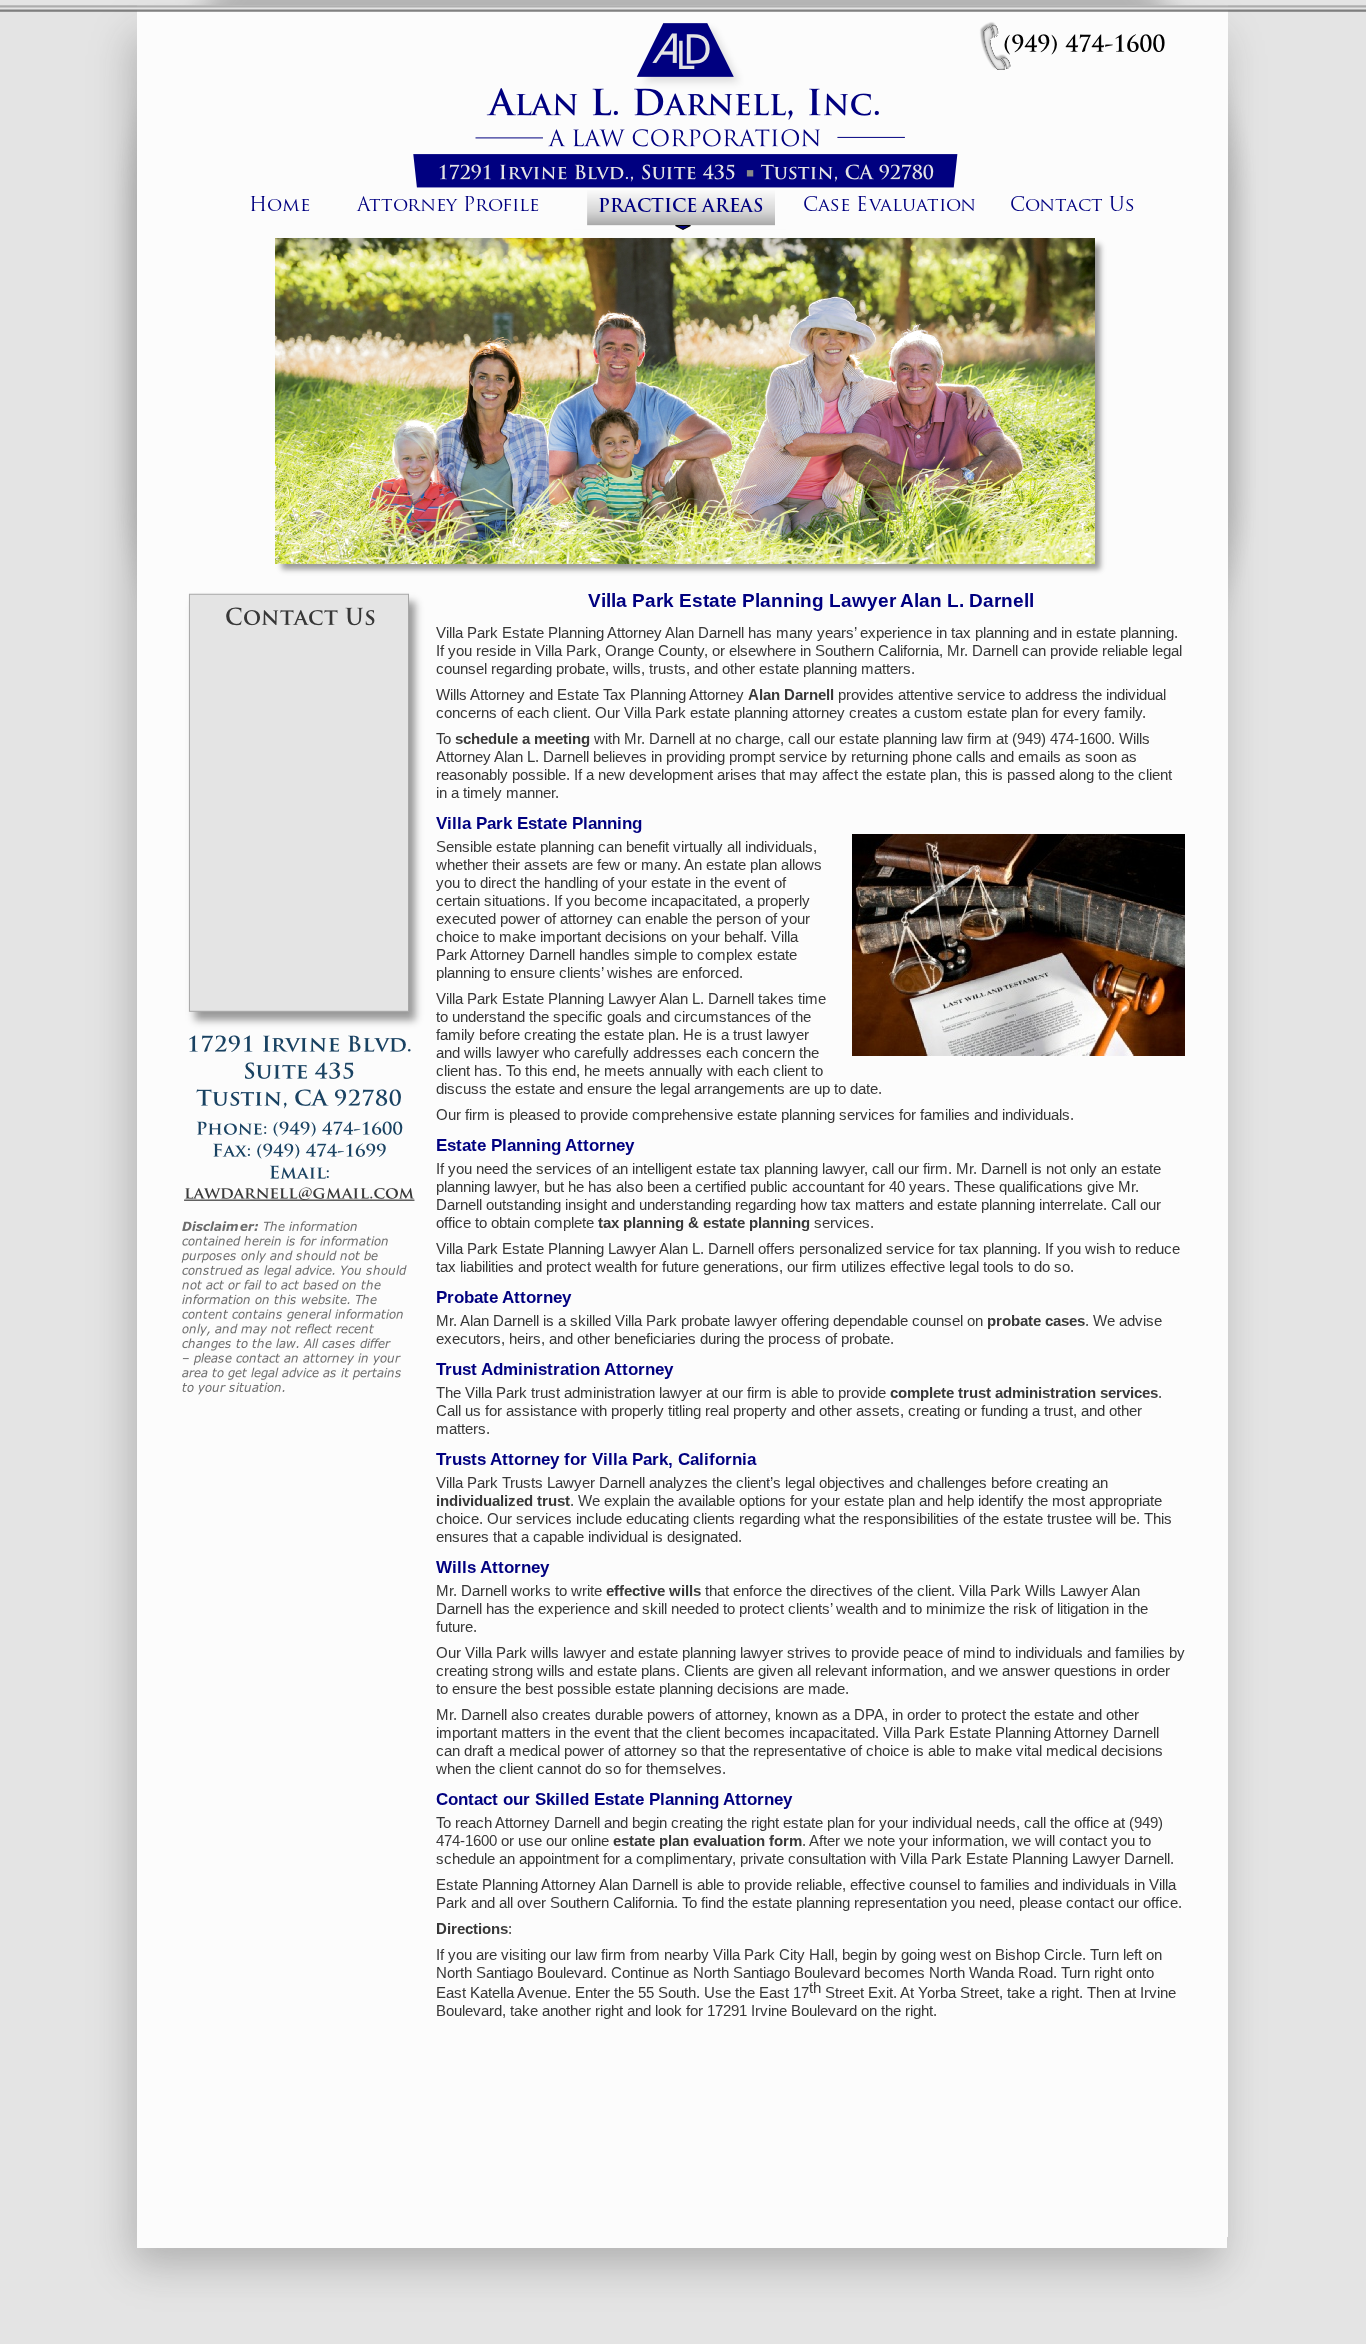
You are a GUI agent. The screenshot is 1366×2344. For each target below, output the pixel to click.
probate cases (1038, 1321)
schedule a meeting (522, 739)
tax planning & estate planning (704, 1223)
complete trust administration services (1026, 1393)
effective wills (653, 1591)
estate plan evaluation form (709, 1841)
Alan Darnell (791, 695)
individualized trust (505, 1501)
